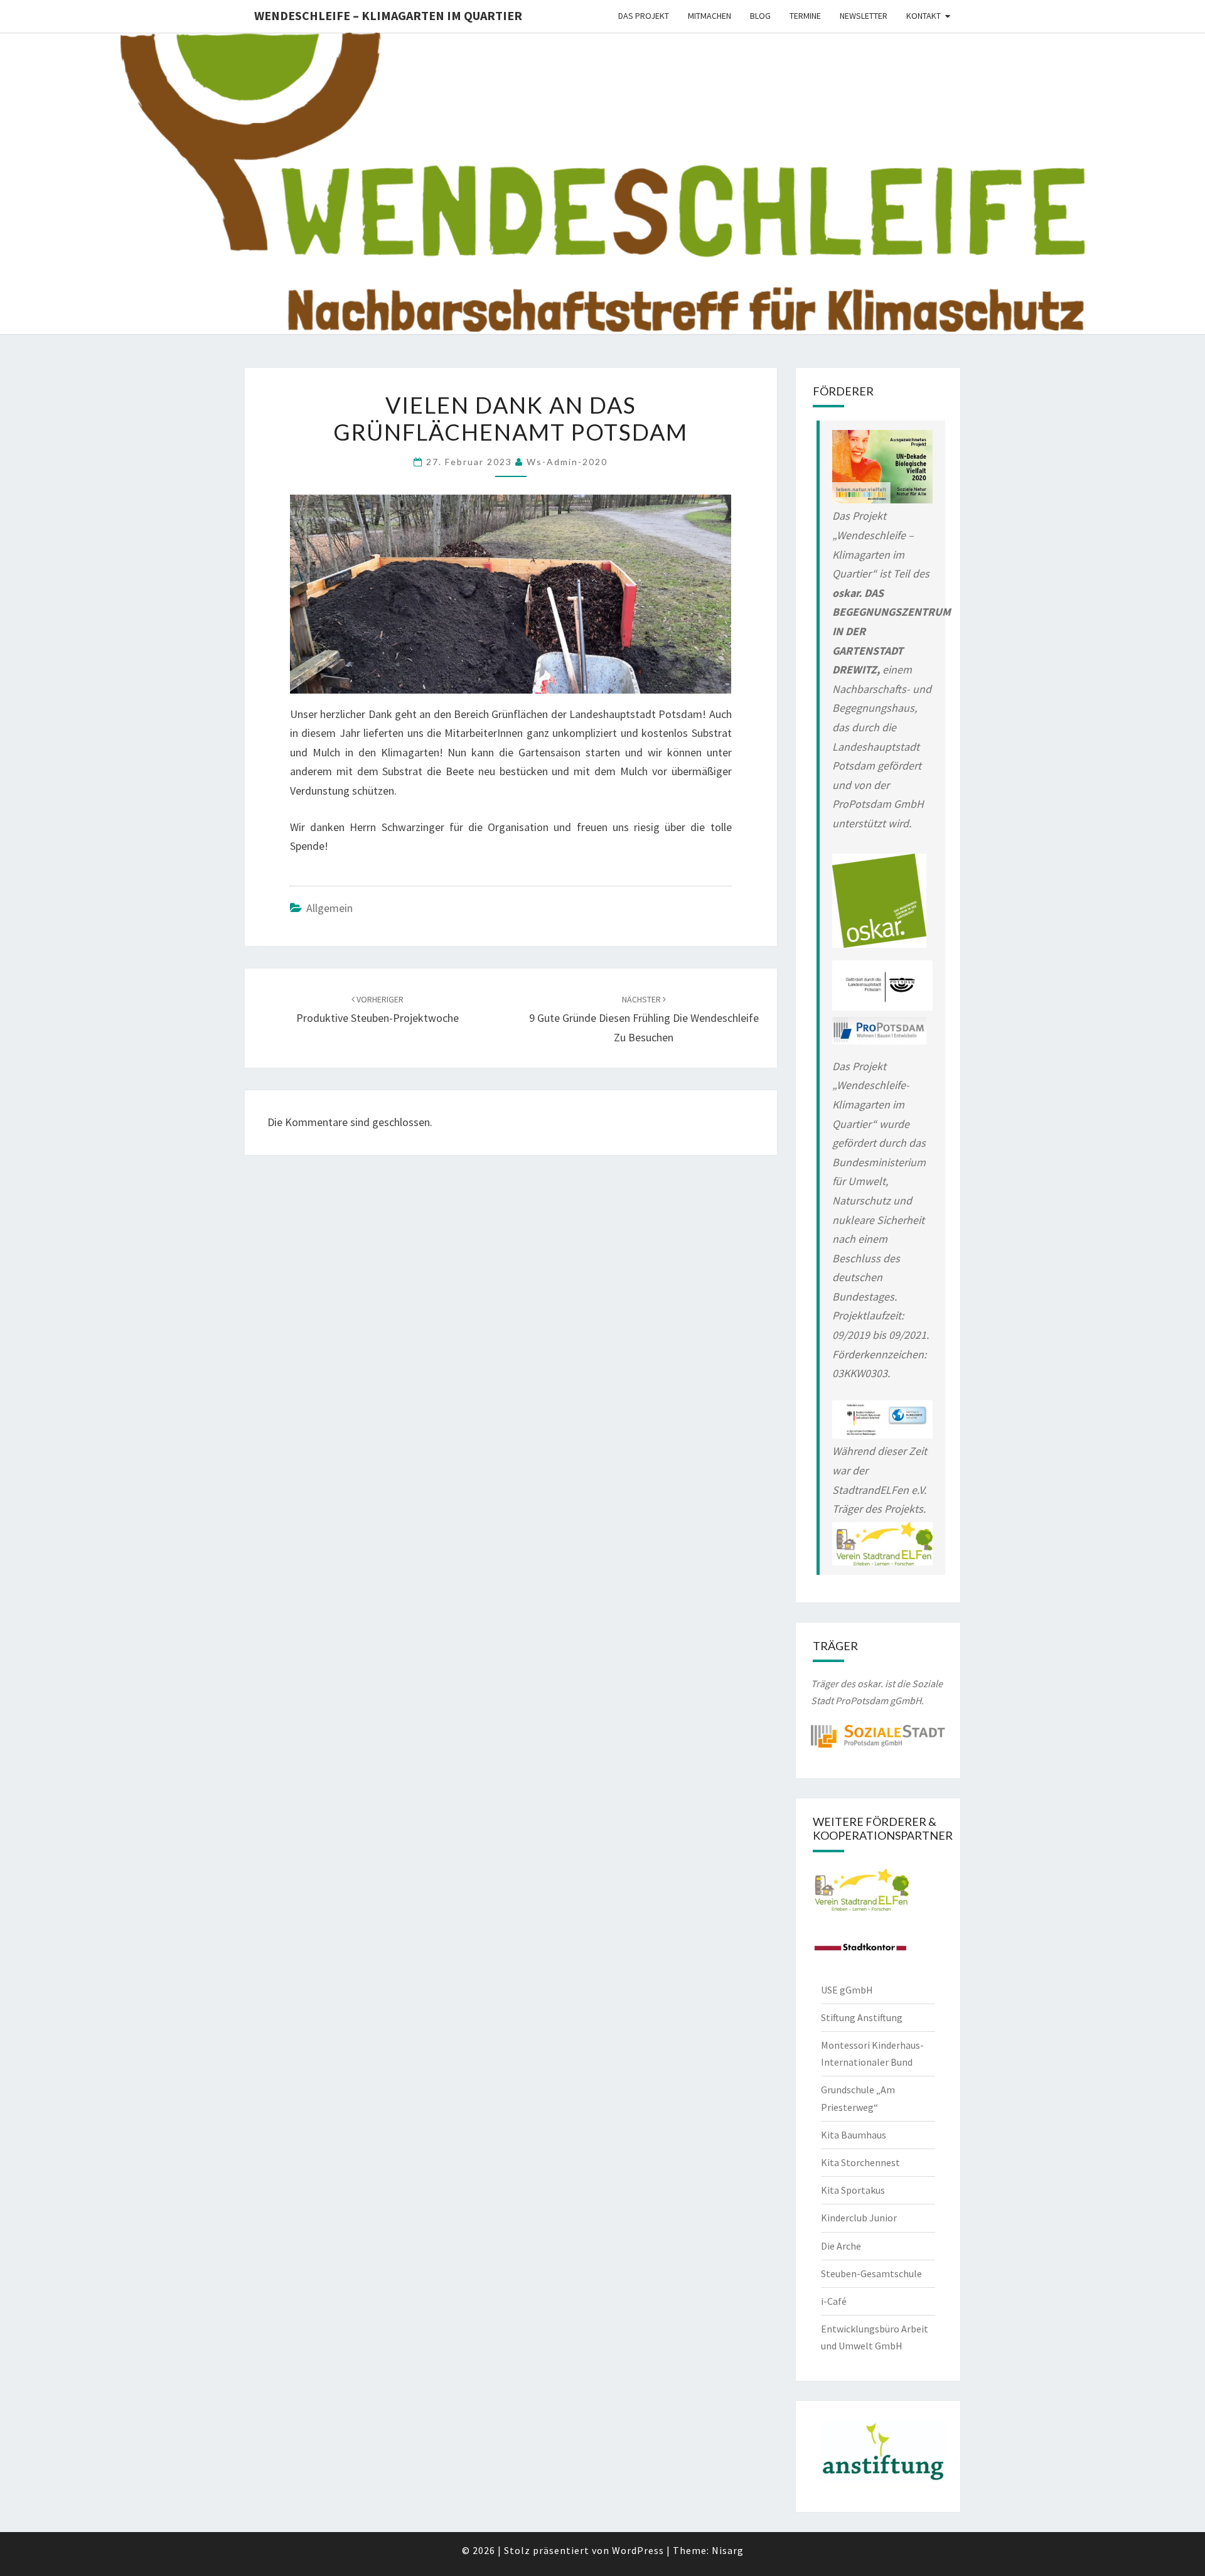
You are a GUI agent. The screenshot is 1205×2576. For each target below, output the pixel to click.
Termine (805, 16)
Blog (760, 16)
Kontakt (924, 16)
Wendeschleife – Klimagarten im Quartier (388, 15)
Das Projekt (644, 16)
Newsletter (864, 16)
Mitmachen (710, 16)
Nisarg (728, 2550)
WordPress (638, 2550)
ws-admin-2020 (567, 462)
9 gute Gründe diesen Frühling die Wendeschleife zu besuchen (644, 1019)
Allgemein (329, 908)
